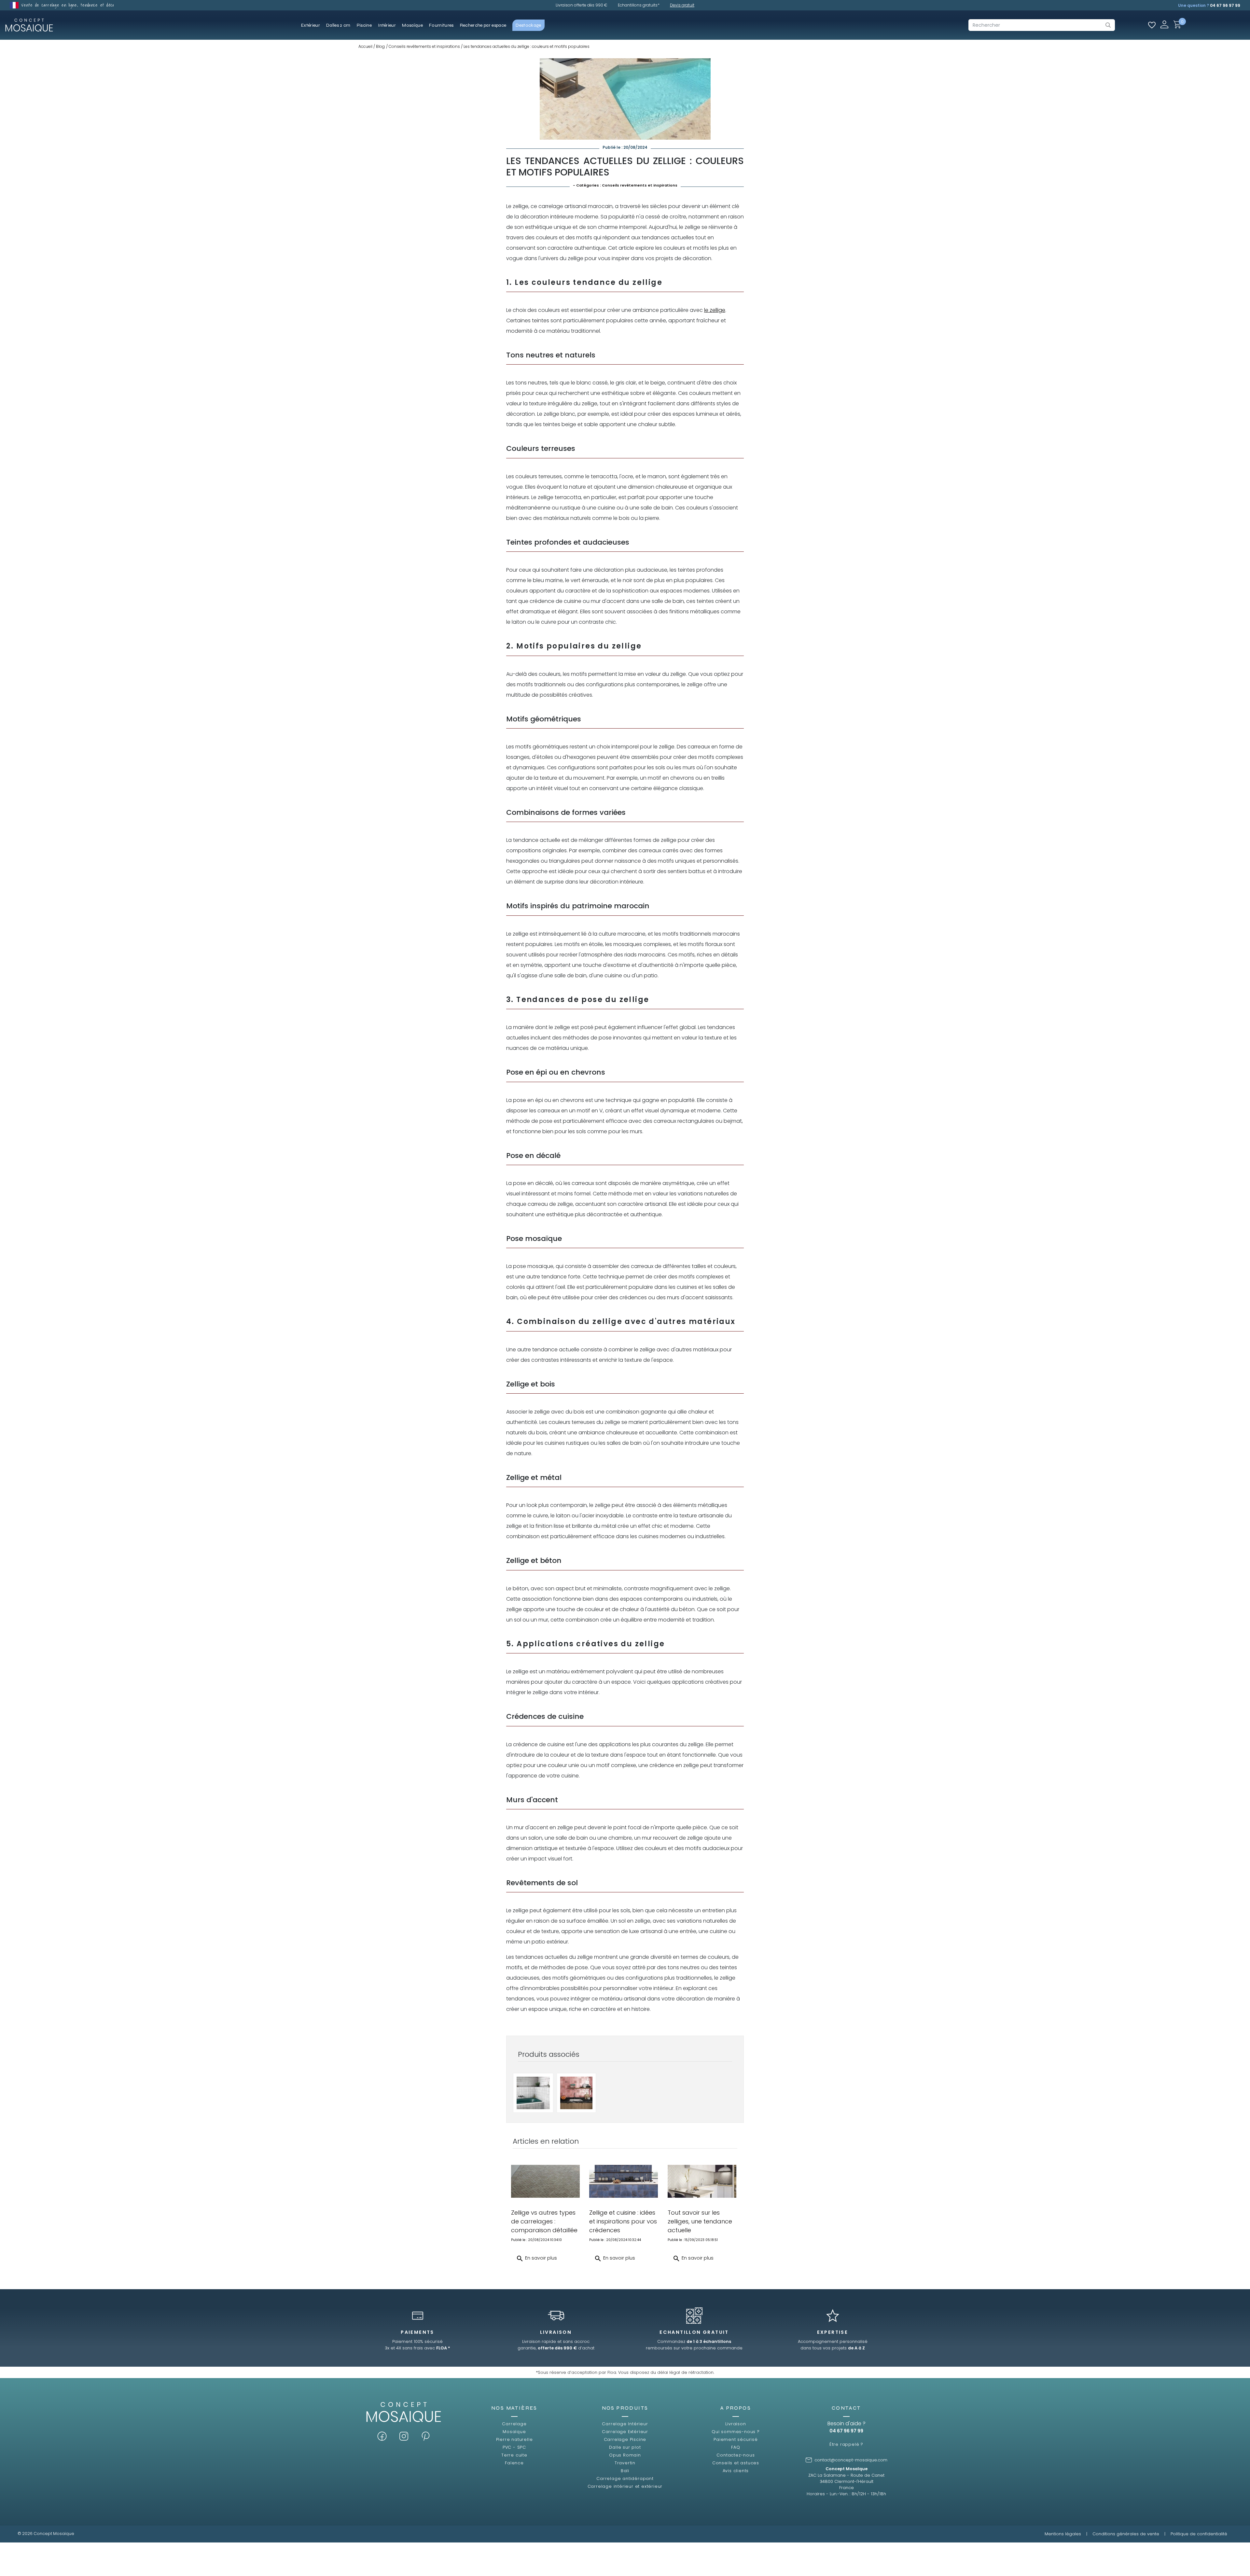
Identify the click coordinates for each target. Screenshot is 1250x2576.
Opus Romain (625, 2455)
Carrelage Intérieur (625, 2424)
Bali (625, 2471)
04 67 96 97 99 (1225, 5)
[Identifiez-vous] (1164, 24)
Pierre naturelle (514, 2439)
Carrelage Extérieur (625, 2432)
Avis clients (736, 2471)
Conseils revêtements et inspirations (640, 185)
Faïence (514, 2463)
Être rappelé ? (846, 2444)
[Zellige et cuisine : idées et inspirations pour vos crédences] (624, 2181)
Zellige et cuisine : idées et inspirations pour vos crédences (623, 2221)
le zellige (715, 310)
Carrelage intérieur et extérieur (625, 2486)
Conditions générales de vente (1126, 2534)
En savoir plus (536, 2259)
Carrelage (514, 2424)
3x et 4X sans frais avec (417, 2348)
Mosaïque (514, 2432)
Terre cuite (514, 2455)
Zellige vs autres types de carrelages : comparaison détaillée (544, 2221)
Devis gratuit (682, 5)
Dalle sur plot (625, 2447)
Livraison (736, 2424)
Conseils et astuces (736, 2463)
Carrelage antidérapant (625, 2479)
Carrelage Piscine (625, 2439)
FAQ (736, 2447)
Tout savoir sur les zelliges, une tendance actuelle (700, 2221)
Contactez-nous (736, 2455)
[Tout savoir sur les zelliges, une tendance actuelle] (702, 2181)
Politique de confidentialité (1199, 2534)
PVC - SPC (514, 2447)
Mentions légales (1063, 2534)
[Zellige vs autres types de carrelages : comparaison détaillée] (545, 2181)
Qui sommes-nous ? (736, 2432)
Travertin (625, 2463)
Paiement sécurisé (736, 2439)
